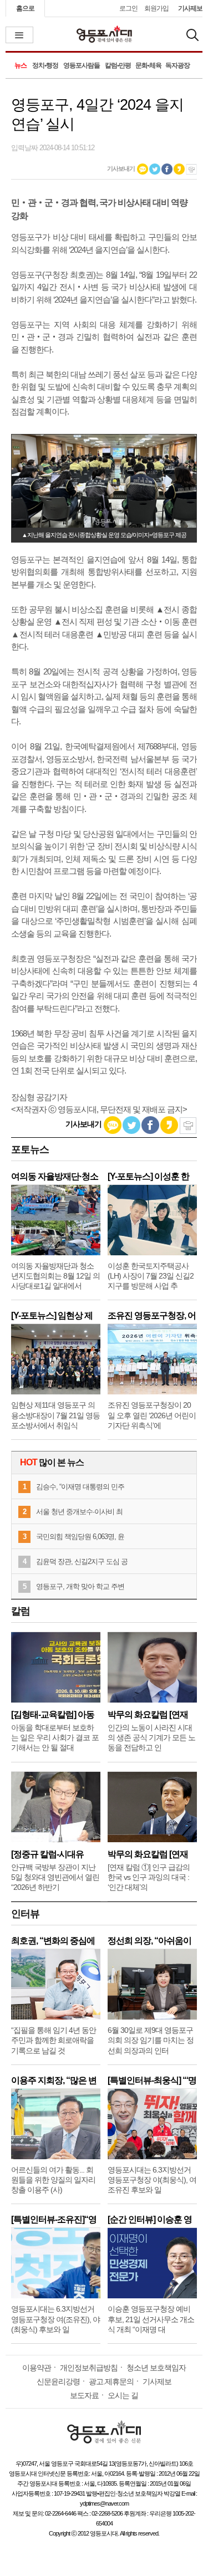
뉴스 (21, 65)
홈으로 (25, 8)
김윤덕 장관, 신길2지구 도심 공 (82, 1562)
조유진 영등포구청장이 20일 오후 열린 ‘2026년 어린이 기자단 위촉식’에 (152, 1415)
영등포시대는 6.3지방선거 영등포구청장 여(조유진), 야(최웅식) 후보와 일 (55, 2319)
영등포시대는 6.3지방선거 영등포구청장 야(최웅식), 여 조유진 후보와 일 (152, 2180)
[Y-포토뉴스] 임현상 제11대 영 (52, 1315)
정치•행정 (45, 65)
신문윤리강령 (58, 2381)
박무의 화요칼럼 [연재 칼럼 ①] (148, 1854)
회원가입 (156, 8)
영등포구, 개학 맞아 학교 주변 (80, 1586)
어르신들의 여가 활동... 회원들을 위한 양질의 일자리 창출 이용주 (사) (53, 2180)
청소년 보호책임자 (156, 2368)
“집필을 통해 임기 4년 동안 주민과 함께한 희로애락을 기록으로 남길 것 (54, 2040)
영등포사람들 (82, 65)
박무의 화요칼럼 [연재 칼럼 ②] (148, 1714)
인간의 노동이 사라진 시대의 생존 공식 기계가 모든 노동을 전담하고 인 (151, 1737)
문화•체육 (148, 65)
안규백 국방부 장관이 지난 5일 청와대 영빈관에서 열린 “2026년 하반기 (55, 1877)
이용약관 (37, 2368)
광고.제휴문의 (111, 2381)
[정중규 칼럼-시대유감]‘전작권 (47, 1854)
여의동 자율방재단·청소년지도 (55, 1176)
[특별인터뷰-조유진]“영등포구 (54, 2219)
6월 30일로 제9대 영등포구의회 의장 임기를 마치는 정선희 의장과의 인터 (151, 2040)
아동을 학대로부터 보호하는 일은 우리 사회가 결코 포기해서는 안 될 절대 (55, 1737)
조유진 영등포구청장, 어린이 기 (152, 1315)
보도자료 (84, 2395)
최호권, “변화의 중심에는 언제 (53, 1941)
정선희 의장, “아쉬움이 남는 (149, 1941)
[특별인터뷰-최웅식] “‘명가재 (152, 2080)
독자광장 (177, 65)
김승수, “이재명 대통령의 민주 (80, 1487)
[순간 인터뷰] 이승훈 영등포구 (150, 2219)
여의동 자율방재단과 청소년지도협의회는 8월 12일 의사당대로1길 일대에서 (55, 1276)
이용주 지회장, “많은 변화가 (54, 2080)
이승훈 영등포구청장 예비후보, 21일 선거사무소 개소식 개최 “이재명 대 (151, 2319)
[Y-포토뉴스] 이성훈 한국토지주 (148, 1176)
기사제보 (190, 8)
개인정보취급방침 (89, 2368)
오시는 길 (123, 2395)
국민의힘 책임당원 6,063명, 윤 (80, 1537)
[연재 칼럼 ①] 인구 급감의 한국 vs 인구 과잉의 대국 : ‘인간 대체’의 (149, 1877)
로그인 (128, 8)
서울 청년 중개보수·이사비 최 (79, 1512)
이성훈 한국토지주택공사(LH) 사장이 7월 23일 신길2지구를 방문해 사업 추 (151, 1276)
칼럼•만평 (118, 65)
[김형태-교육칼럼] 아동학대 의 (53, 1714)
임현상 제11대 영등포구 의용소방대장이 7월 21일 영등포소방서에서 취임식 (55, 1415)
